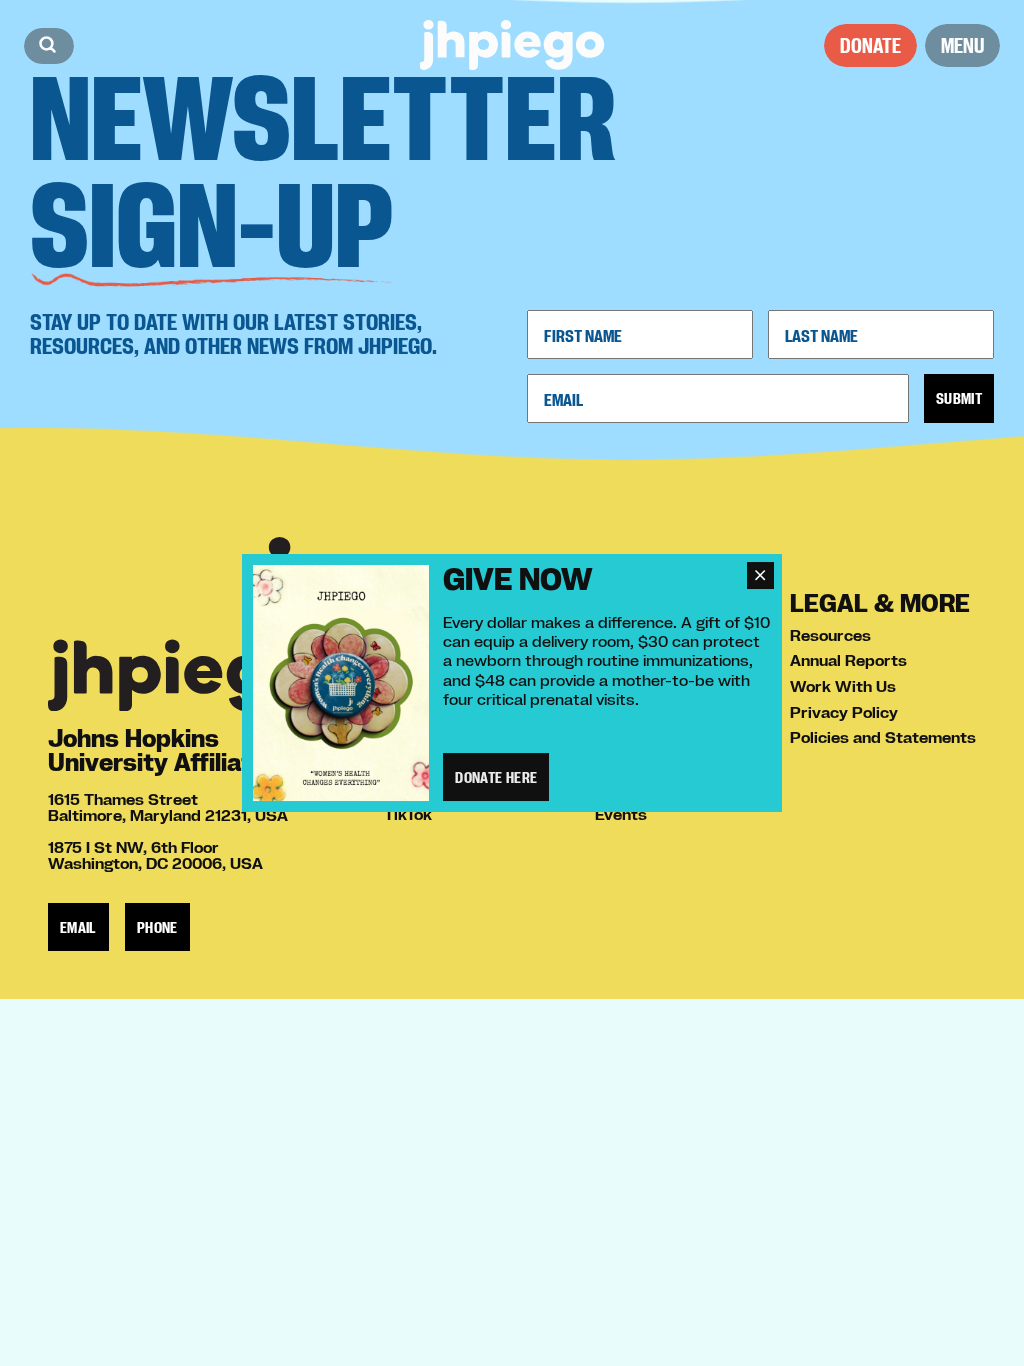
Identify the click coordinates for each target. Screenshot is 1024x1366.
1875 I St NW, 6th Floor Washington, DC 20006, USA (155, 855)
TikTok (408, 814)
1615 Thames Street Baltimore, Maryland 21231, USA (168, 807)
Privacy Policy (844, 712)
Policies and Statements (883, 737)
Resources (830, 635)
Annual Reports (848, 660)
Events (621, 814)
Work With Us (843, 686)
